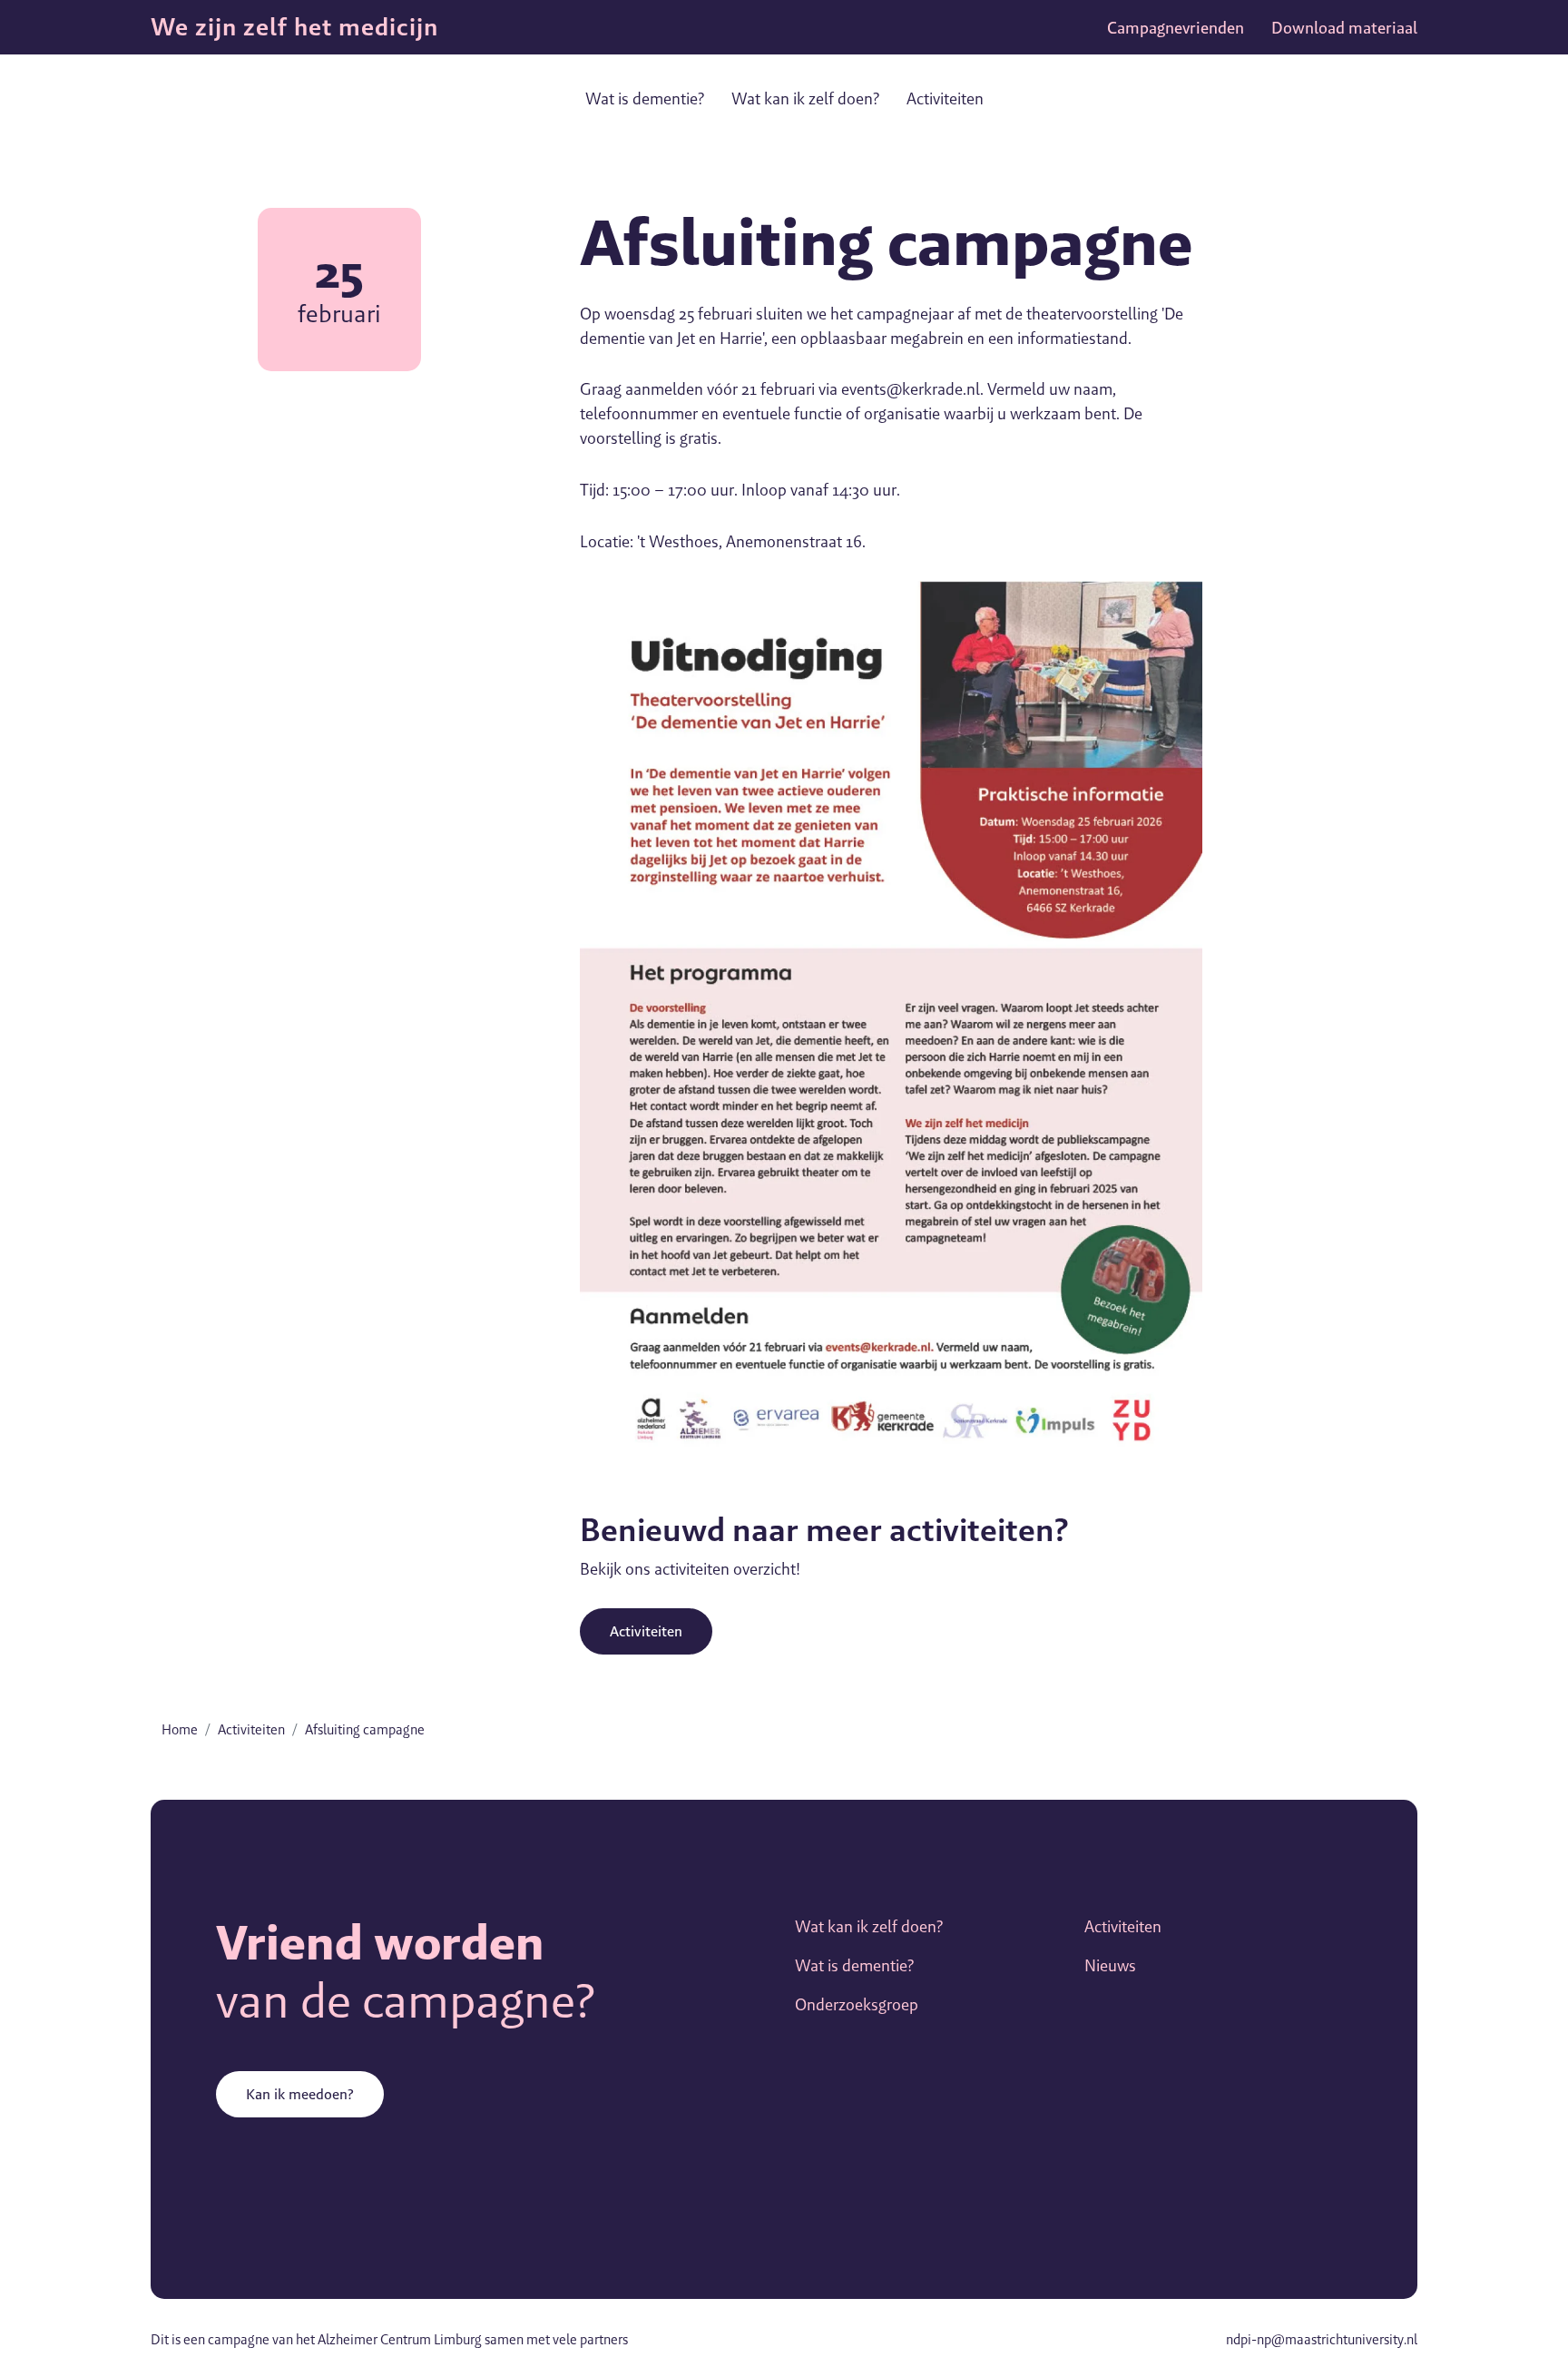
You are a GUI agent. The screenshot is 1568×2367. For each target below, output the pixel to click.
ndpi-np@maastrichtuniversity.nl (1322, 2339)
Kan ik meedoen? (300, 2094)
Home (180, 1729)
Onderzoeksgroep (857, 2004)
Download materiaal (1344, 28)
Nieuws (1110, 1965)
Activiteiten (945, 98)
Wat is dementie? (645, 98)
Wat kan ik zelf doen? (805, 98)
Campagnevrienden (1176, 28)
